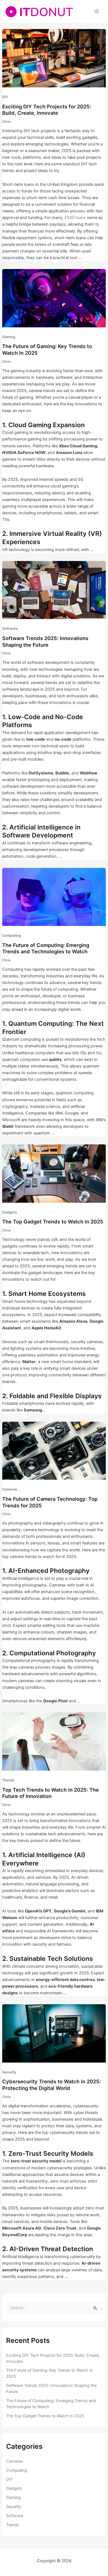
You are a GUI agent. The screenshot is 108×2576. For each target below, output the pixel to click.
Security (9, 2072)
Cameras (10, 1489)
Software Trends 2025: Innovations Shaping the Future (45, 641)
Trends (8, 1780)
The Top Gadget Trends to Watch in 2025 (53, 1222)
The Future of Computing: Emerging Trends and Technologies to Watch (46, 948)
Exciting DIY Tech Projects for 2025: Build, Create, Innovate (47, 110)
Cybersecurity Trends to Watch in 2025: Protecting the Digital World (52, 2085)
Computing (12, 935)
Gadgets (10, 1212)
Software (10, 629)
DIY (5, 97)
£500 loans (75, 218)
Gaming (9, 337)
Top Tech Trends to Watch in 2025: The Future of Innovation (51, 1793)
